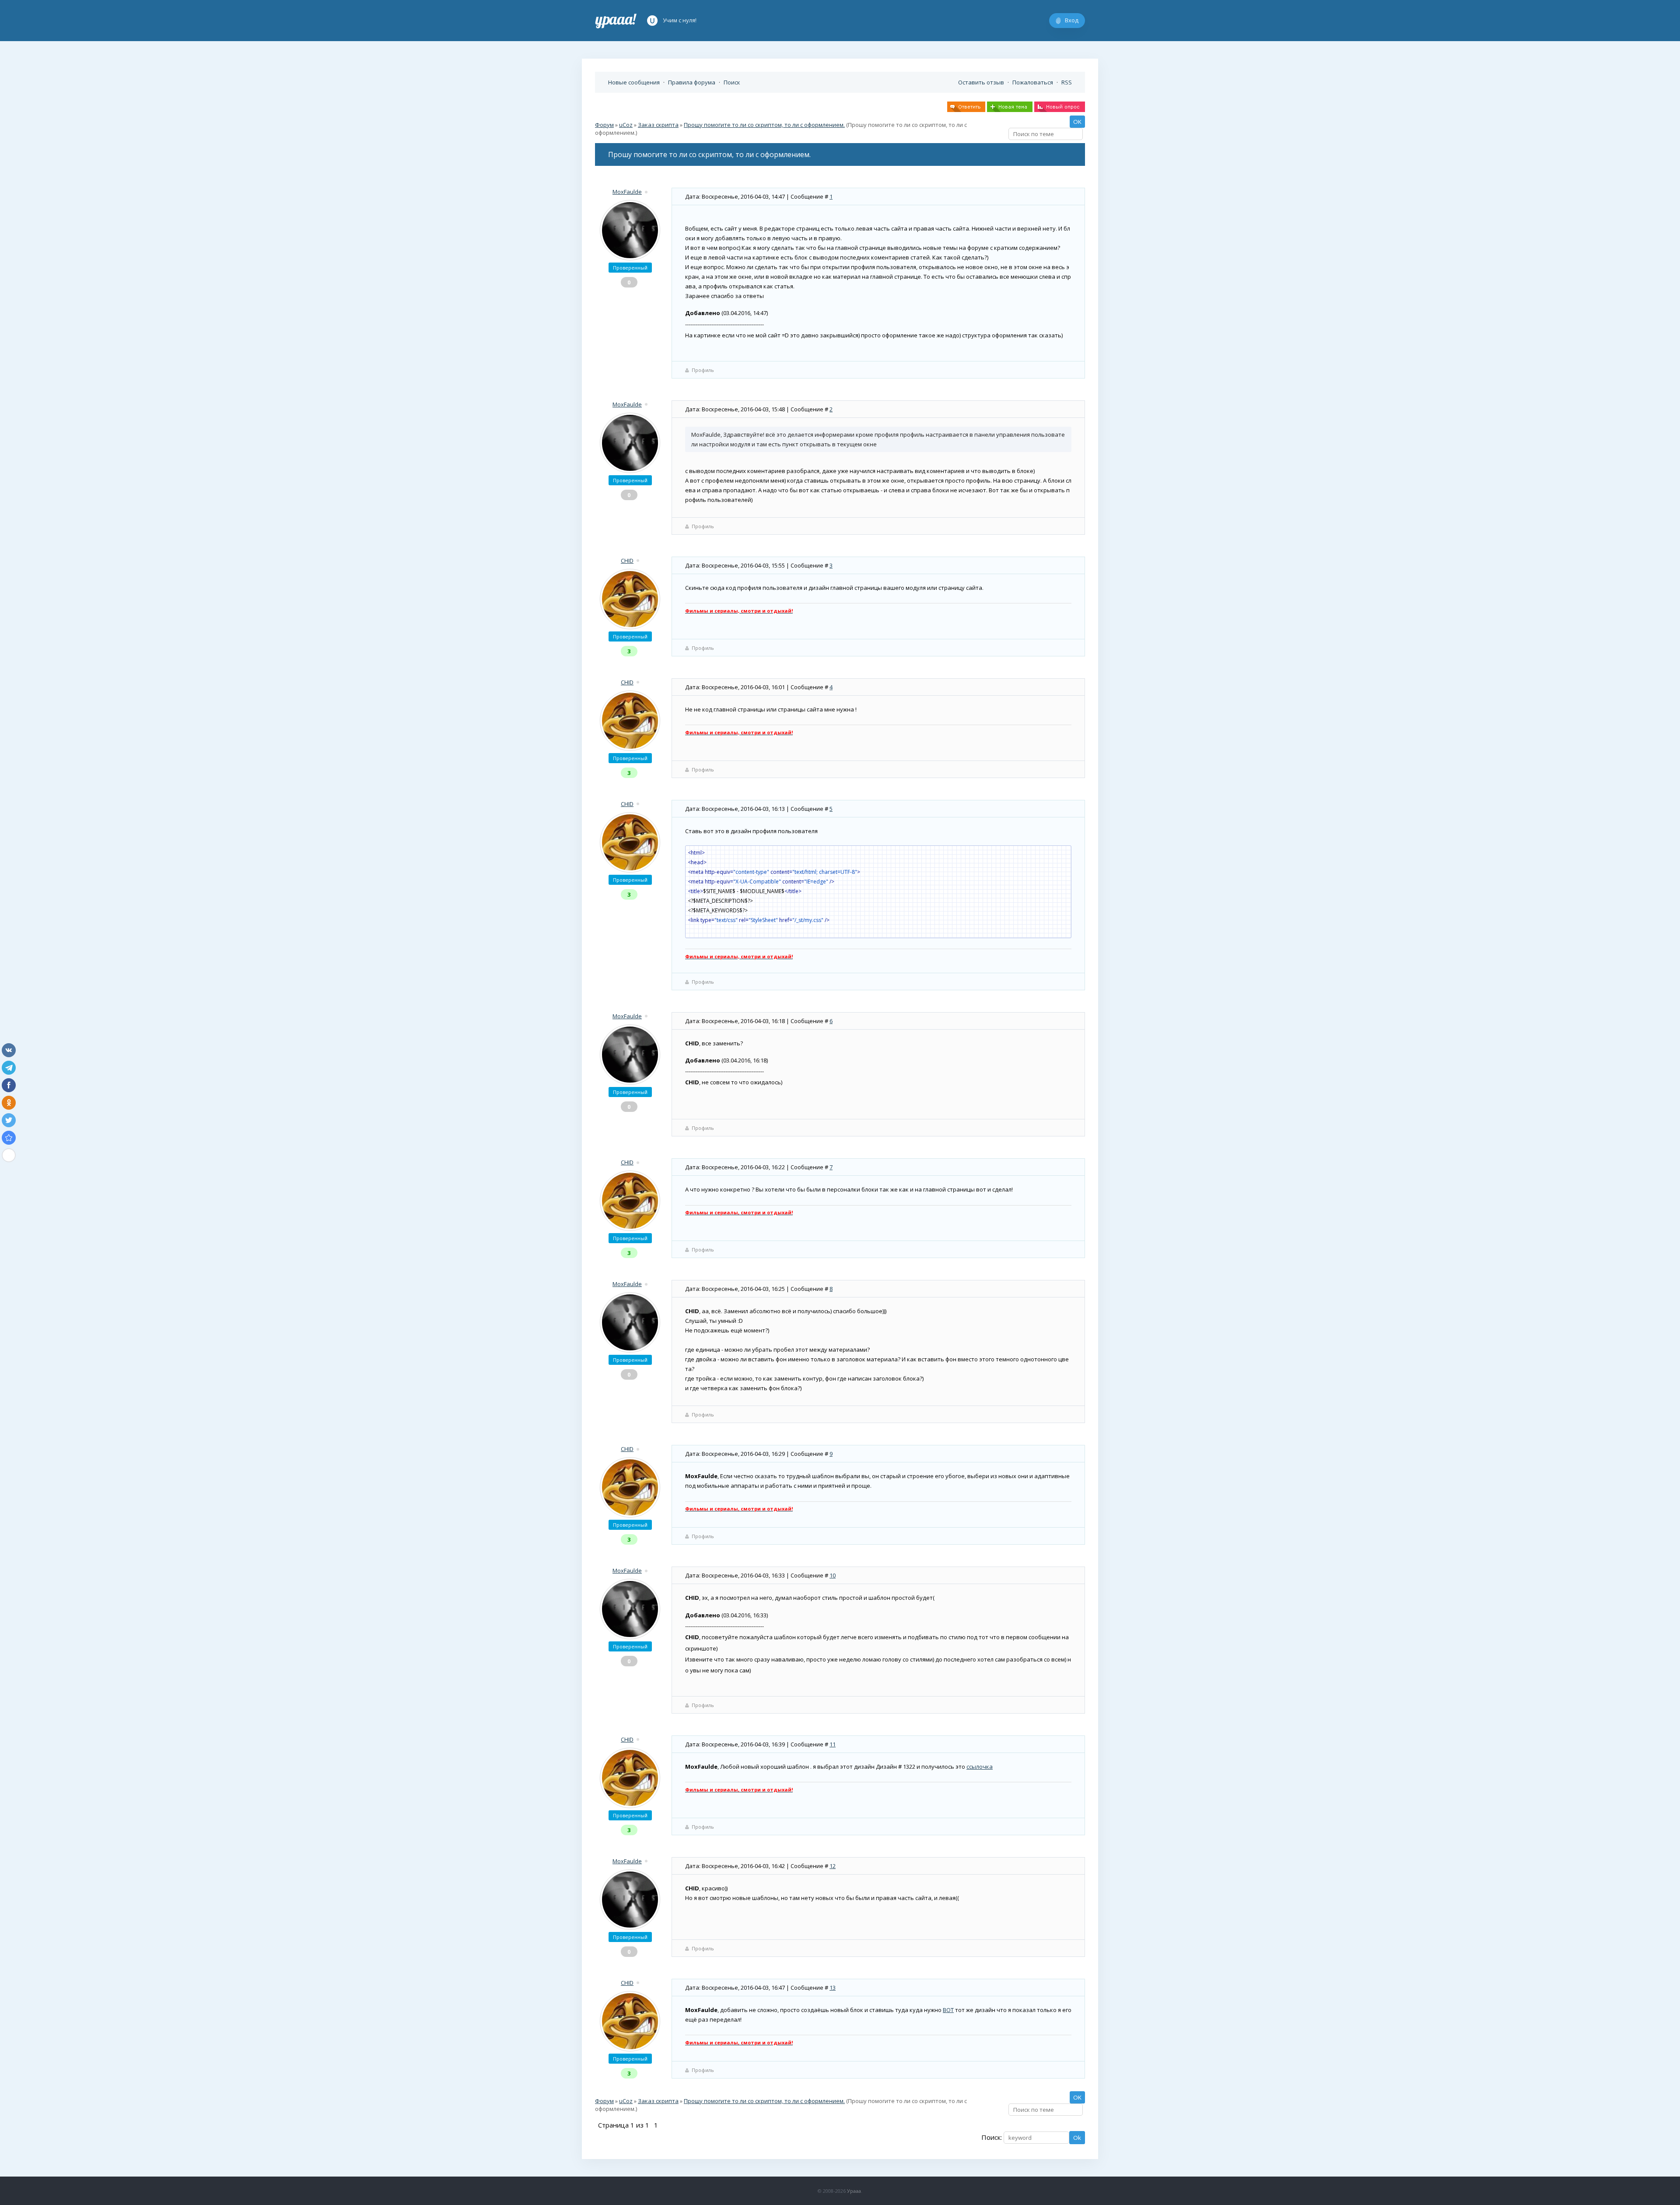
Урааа (854, 2191)
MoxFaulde (627, 192)
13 (833, 1988)
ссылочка (980, 1767)
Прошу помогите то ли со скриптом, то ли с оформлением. (764, 125)
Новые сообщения (634, 82)
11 (833, 1744)
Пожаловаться (1033, 82)
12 (833, 1866)
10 (833, 1575)
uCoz (626, 125)
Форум (604, 125)
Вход (1072, 20)
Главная (616, 21)
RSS (1067, 82)
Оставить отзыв (981, 82)
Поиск (732, 82)
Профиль (703, 370)
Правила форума (692, 82)
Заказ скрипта (658, 125)
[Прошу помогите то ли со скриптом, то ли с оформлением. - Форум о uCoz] (9, 1138)
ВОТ (948, 2010)
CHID (627, 561)
